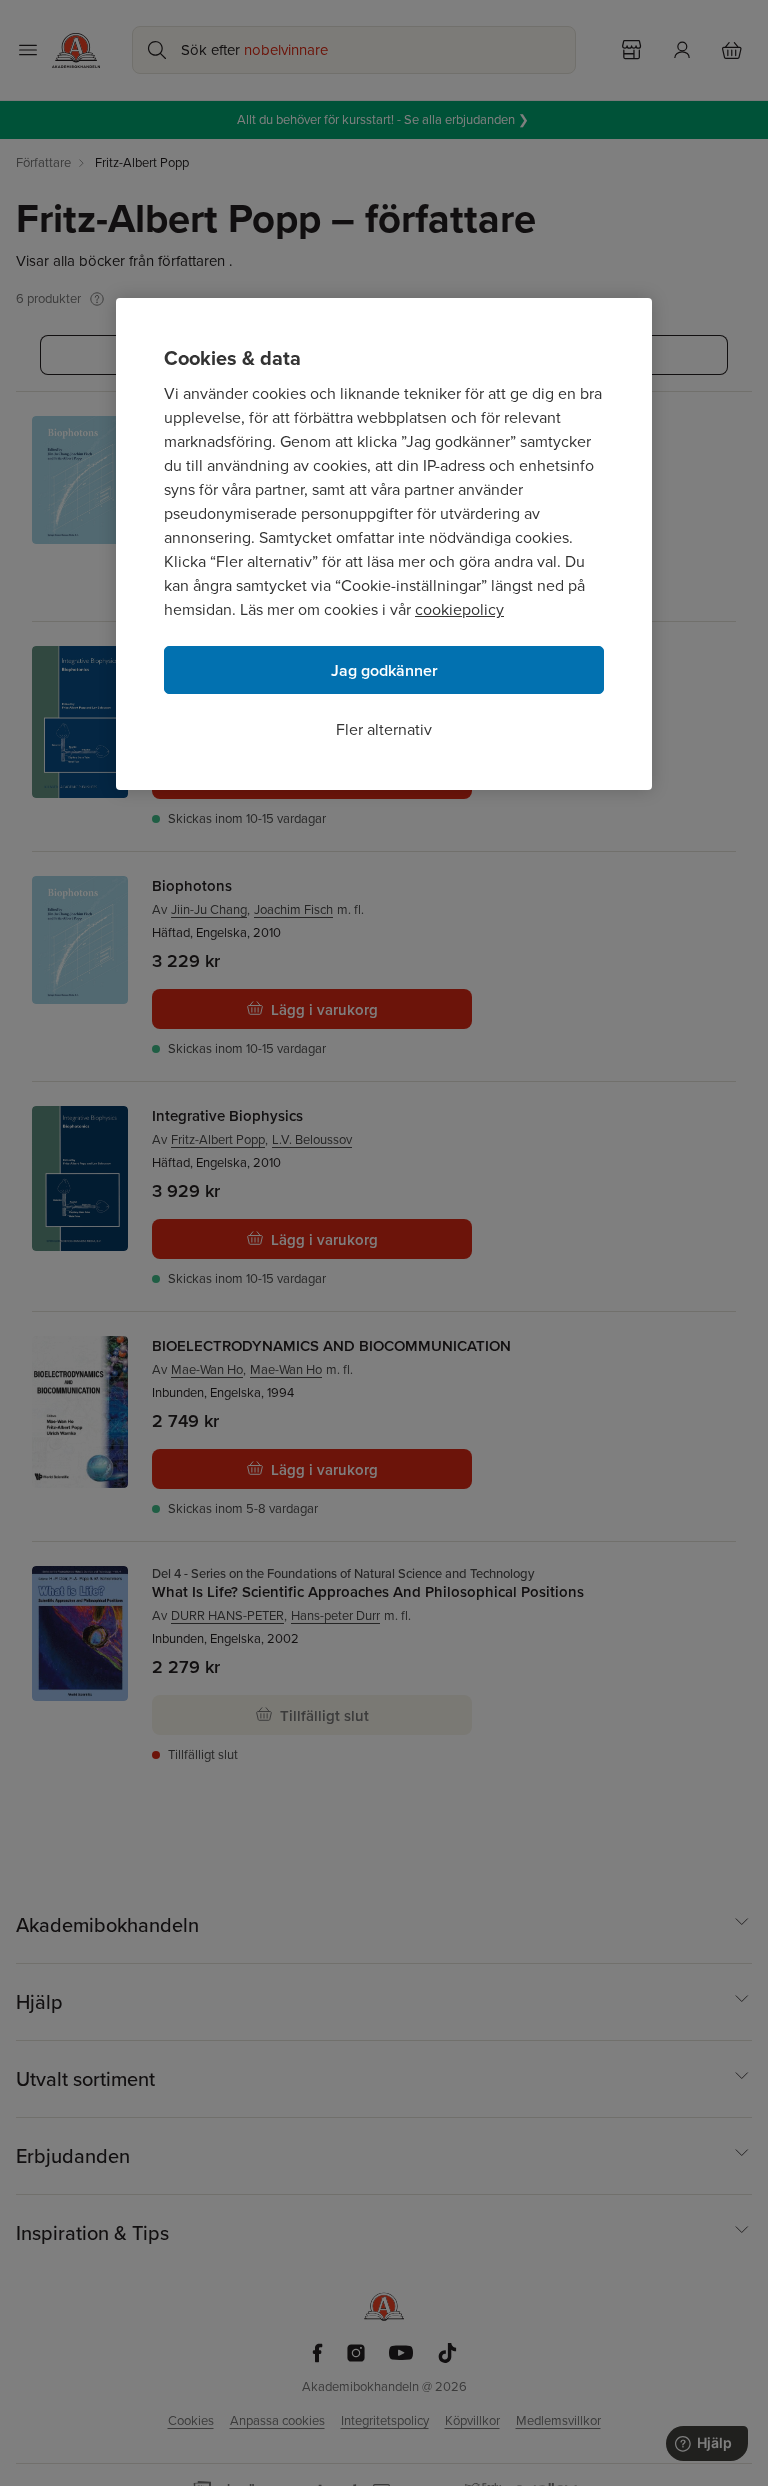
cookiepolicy (459, 609)
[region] (384, 544)
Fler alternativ (384, 729)
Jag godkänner (384, 670)
